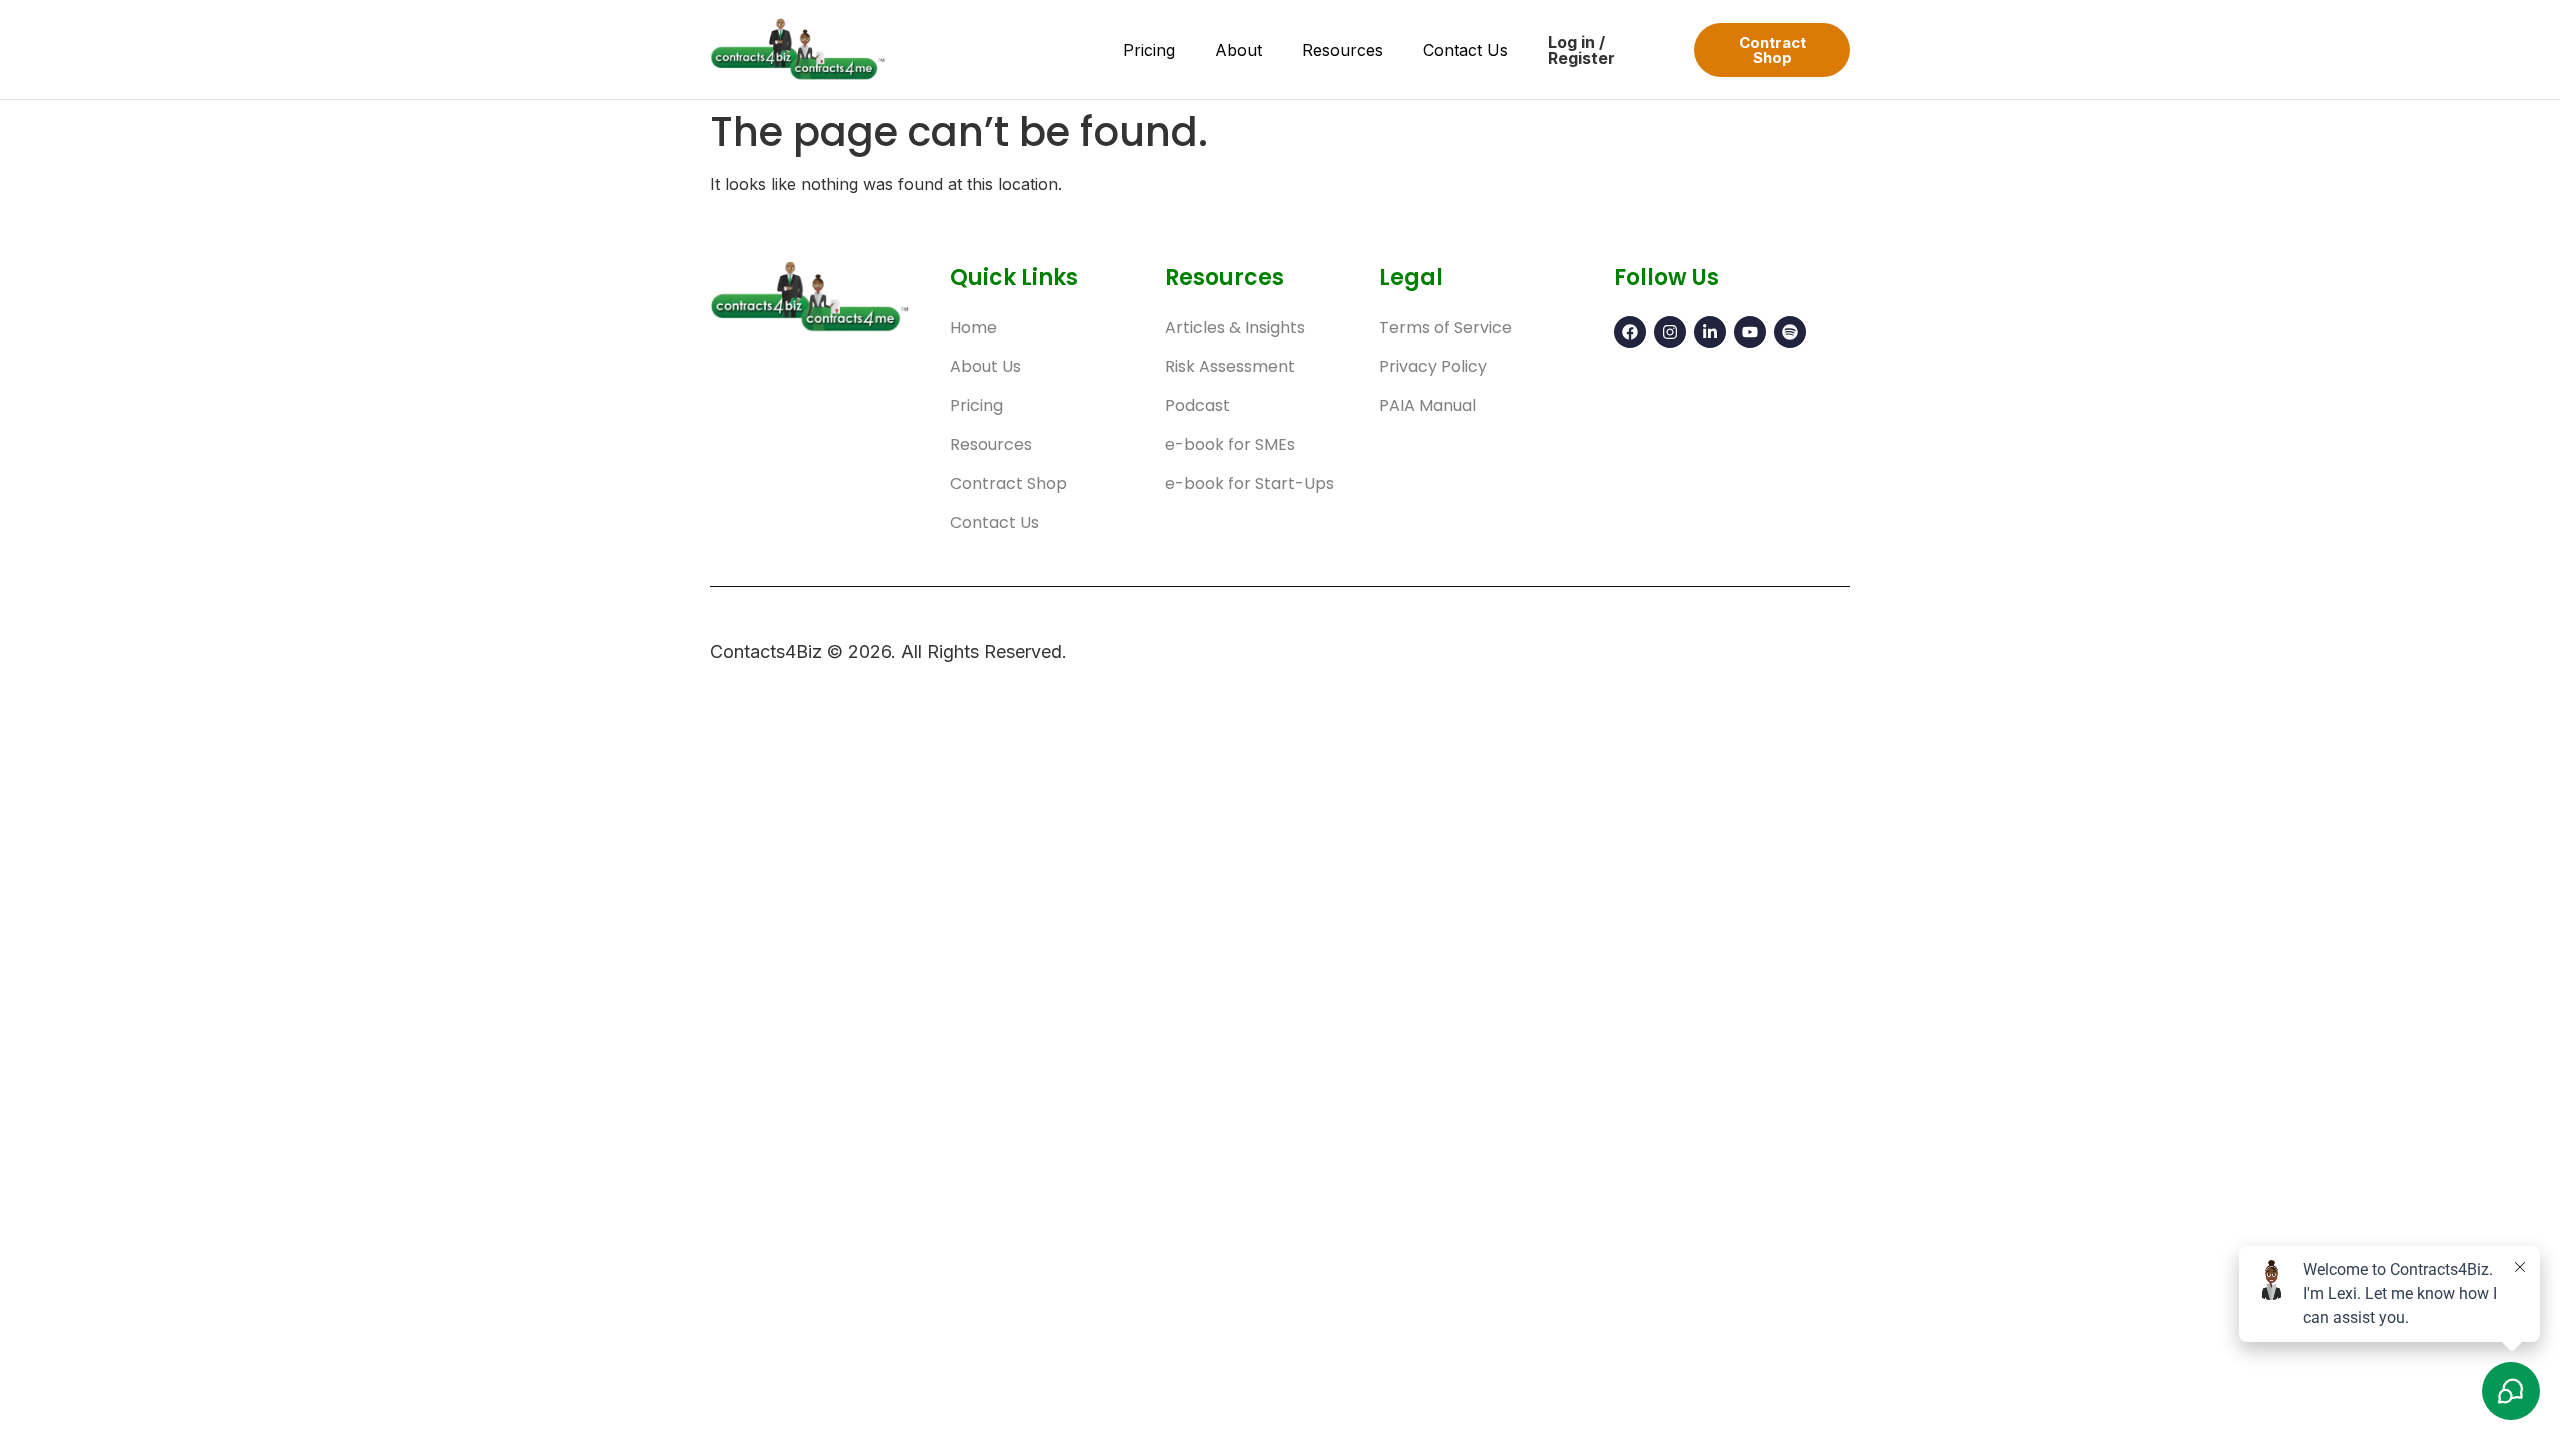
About (1238, 50)
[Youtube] (1750, 332)
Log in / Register (1581, 50)
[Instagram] (1670, 332)
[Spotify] (1790, 332)
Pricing (1149, 50)
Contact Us (1465, 50)
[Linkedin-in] (1710, 332)
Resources (1342, 50)
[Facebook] (1630, 332)
